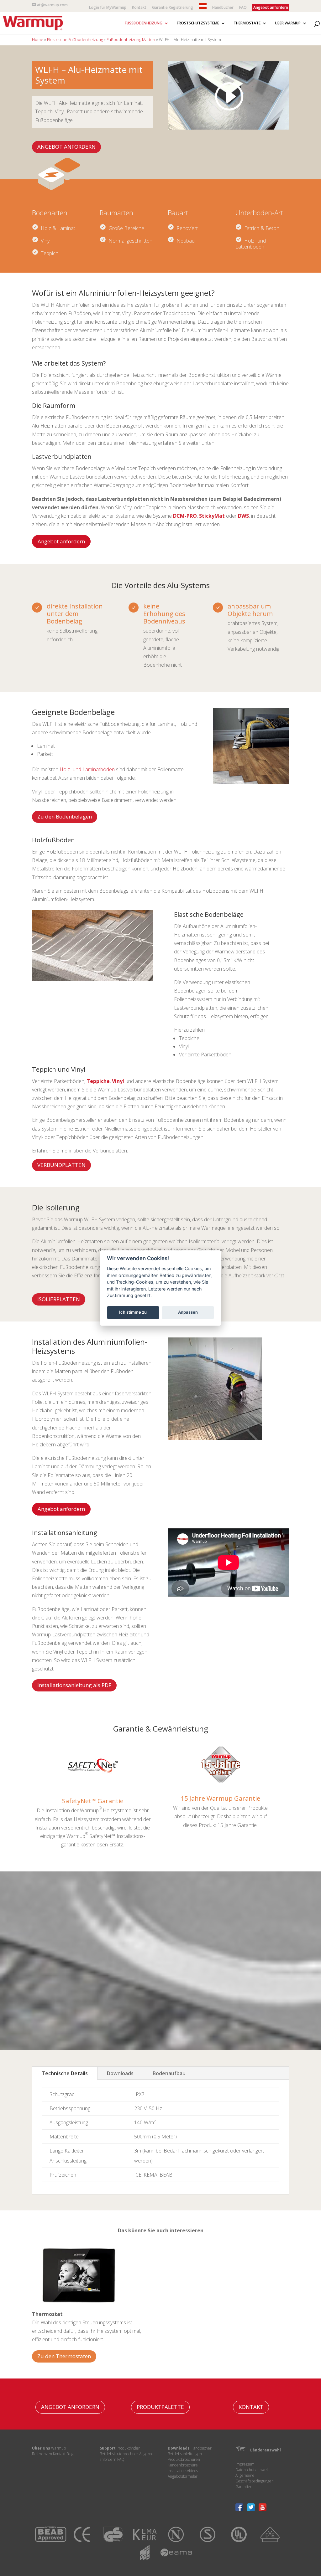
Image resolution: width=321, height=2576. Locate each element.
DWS (243, 516)
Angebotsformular (183, 2476)
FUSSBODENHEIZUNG (144, 23)
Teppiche (98, 1081)
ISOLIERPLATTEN (59, 1299)
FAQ (243, 8)
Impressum (245, 2464)
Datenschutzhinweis (252, 2470)
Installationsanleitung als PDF (74, 1685)
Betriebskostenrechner (119, 2454)
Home (38, 39)
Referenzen (42, 2454)
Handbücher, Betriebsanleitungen (190, 2451)
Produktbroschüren (184, 2459)
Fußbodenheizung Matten (131, 39)
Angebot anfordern (61, 541)
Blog (70, 2454)
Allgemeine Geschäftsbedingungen (255, 2478)
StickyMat (212, 516)
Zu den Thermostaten (64, 2356)
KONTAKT (251, 2407)
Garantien (244, 2487)
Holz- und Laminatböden (87, 769)
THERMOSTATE (247, 23)
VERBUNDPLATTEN (61, 1165)
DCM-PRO (185, 516)
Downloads (120, 2073)
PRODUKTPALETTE (160, 2407)
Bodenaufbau (169, 2073)
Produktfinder (128, 2448)
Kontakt (139, 8)
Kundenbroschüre (183, 2465)
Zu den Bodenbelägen (65, 816)
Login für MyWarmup (108, 8)
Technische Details (65, 2073)
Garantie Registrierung (173, 8)
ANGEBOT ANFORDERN (66, 147)
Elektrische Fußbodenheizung (75, 39)
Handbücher (223, 8)
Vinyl (118, 1081)
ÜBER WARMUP (288, 23)
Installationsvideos (183, 2471)
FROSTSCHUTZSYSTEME (198, 23)
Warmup (58, 2448)
